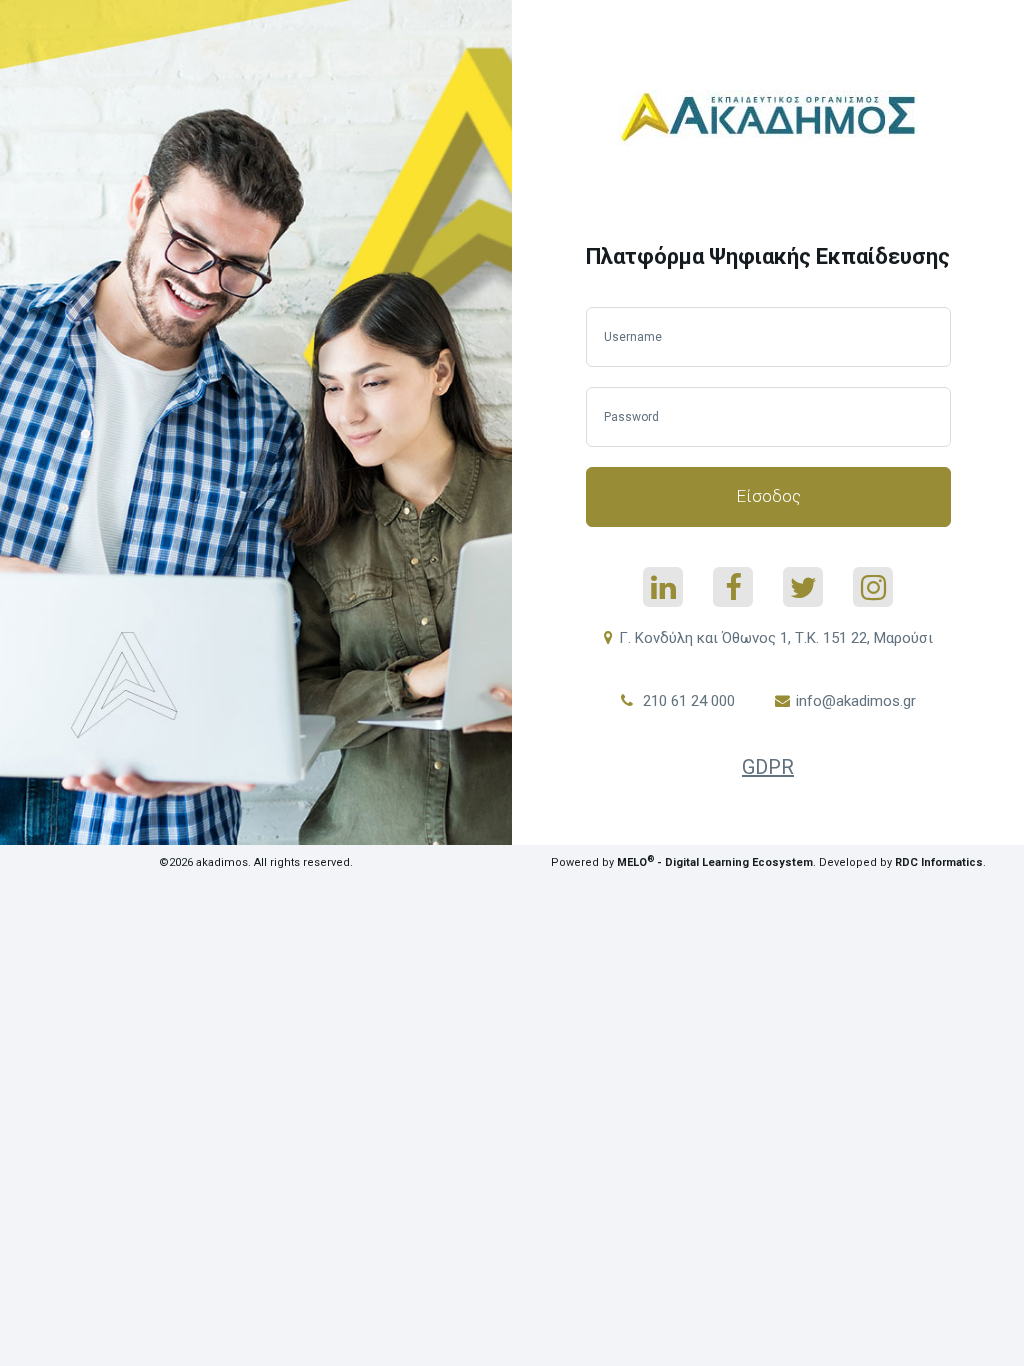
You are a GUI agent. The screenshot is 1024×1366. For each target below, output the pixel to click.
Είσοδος (768, 496)
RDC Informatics (939, 862)
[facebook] (733, 587)
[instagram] (873, 587)
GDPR (768, 767)
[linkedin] (663, 587)
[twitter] (803, 587)
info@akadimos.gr (856, 701)
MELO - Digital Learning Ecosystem (715, 862)
